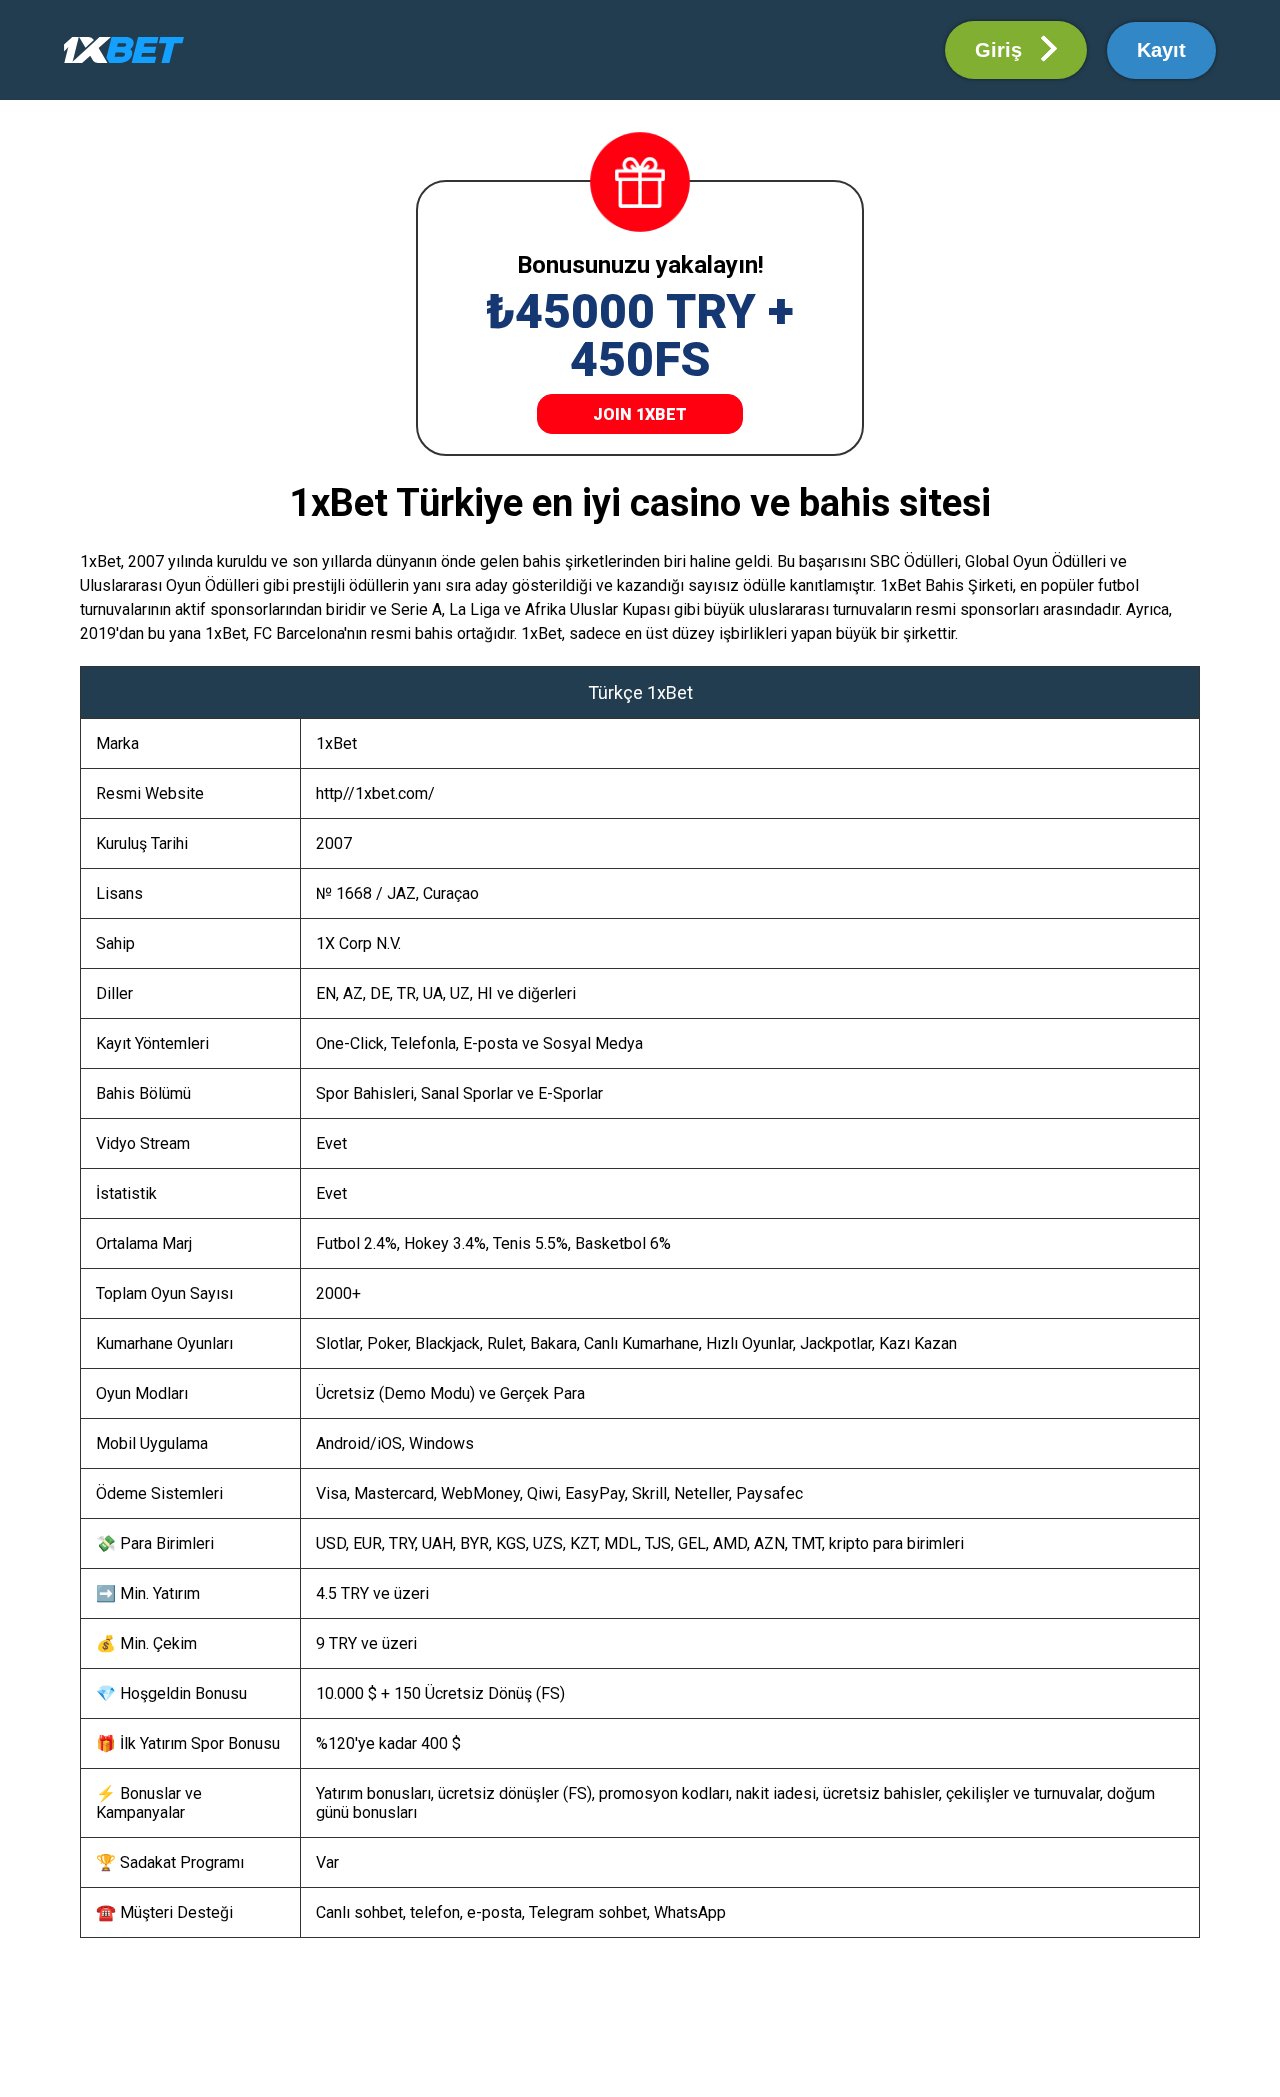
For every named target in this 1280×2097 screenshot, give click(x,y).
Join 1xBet (640, 414)
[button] (1016, 50)
